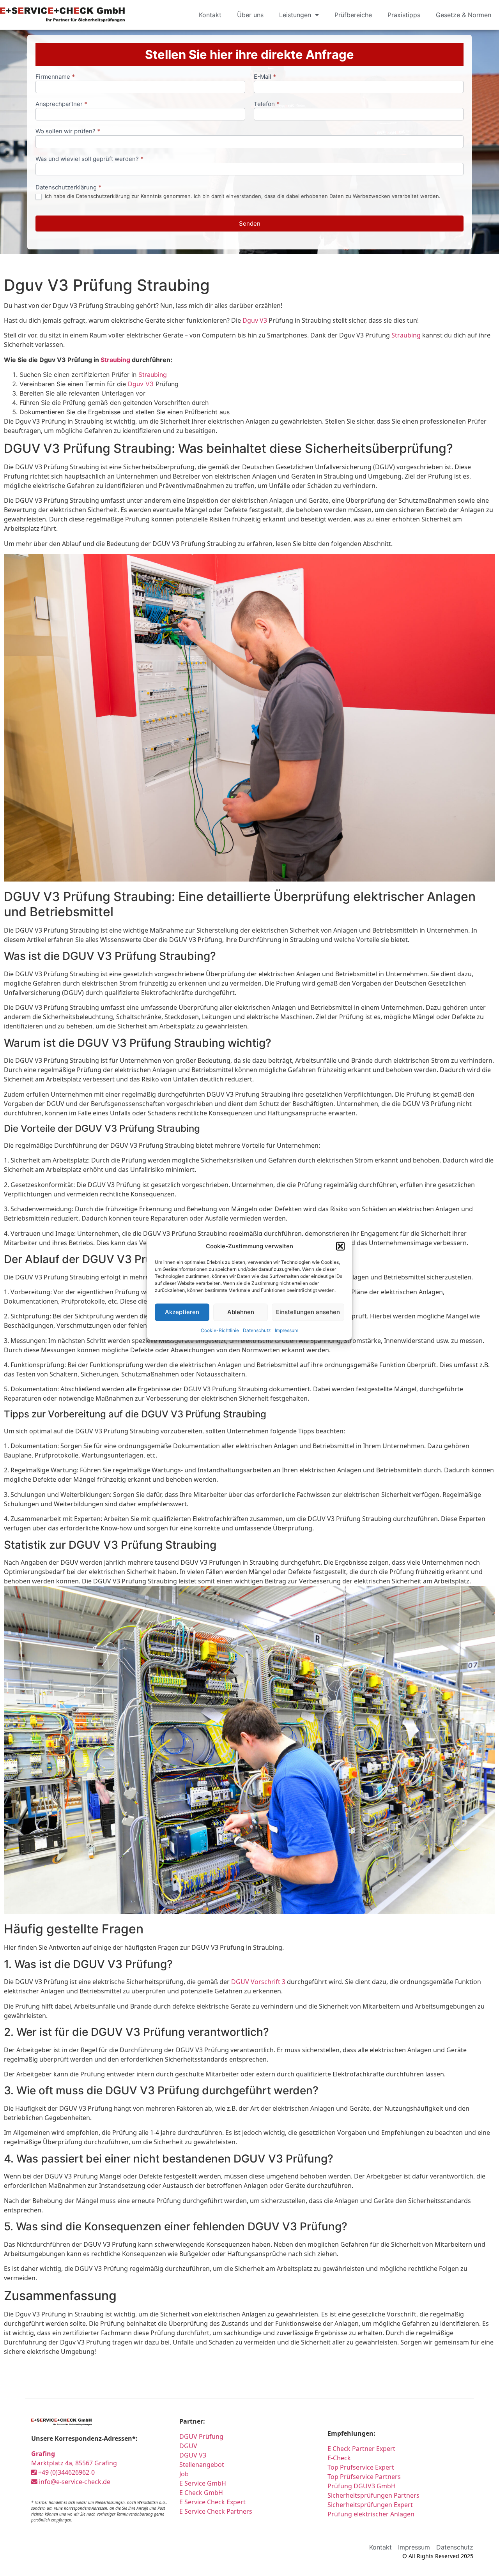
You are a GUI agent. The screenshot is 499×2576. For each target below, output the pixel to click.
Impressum (287, 1330)
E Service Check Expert (214, 2502)
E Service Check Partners (216, 2511)
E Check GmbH (201, 2493)
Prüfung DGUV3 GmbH (362, 2486)
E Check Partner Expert (361, 2449)
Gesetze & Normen (464, 15)
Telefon (267, 104)
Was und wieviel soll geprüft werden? (89, 159)
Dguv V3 (255, 320)
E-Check (339, 2458)
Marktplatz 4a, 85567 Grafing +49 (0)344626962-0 (74, 2463)
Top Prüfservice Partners (364, 2477)
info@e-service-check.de (74, 2482)
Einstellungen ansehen (308, 1312)
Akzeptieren (182, 1312)
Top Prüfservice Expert (361, 2467)
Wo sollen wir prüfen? (68, 132)
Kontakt (210, 15)
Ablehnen (241, 1312)
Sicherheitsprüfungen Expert (370, 2505)
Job (184, 2474)
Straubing (406, 335)
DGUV (188, 2446)
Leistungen (295, 15)
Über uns (250, 15)
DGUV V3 (193, 2455)
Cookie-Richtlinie (220, 1330)
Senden (250, 224)
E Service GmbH (203, 2483)
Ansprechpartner (61, 104)
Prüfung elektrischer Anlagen (371, 2514)
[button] (340, 1246)
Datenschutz (257, 1330)
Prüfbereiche (353, 15)
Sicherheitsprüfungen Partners (373, 2495)
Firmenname (55, 77)
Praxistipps (404, 15)
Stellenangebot (202, 2465)
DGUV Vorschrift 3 (258, 1982)
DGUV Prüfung (201, 2436)
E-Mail (265, 77)
